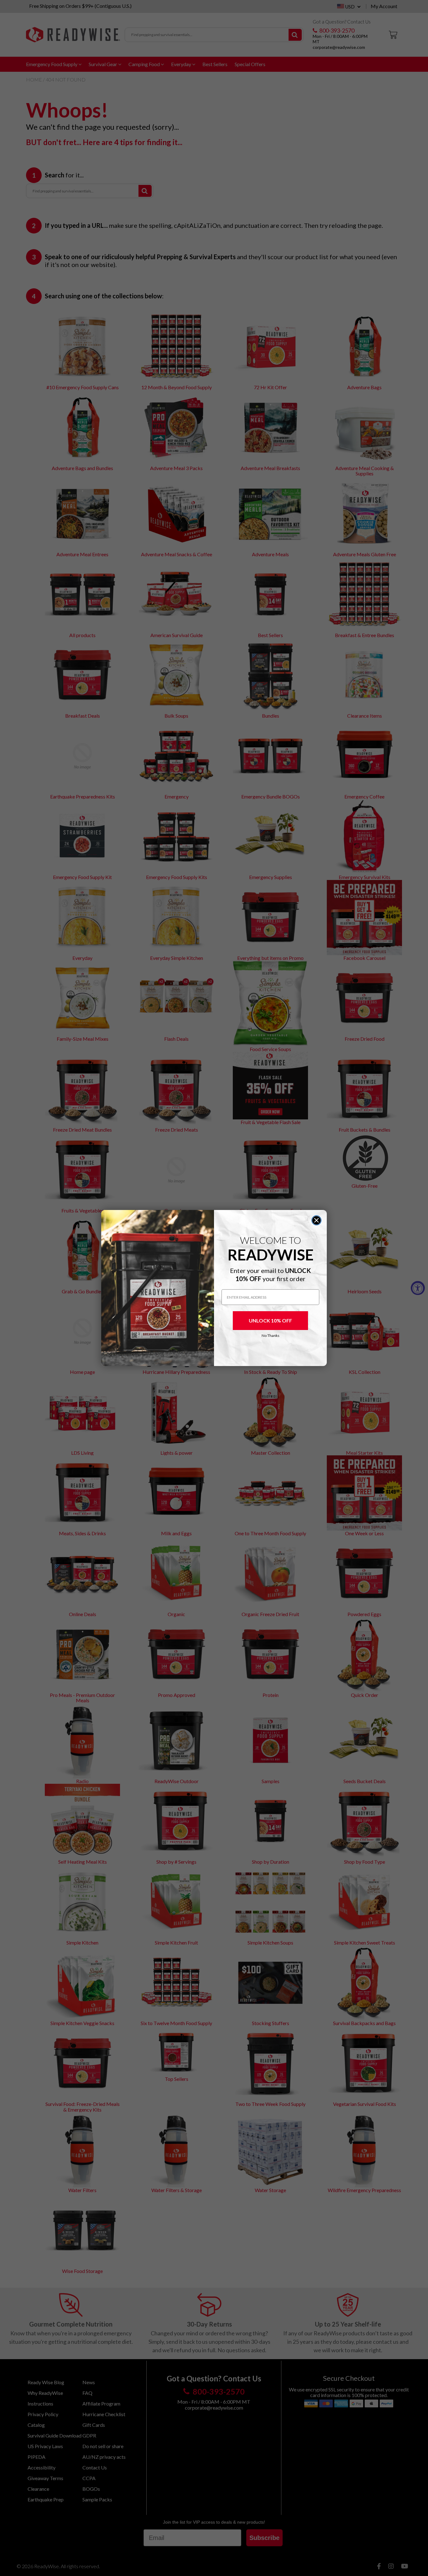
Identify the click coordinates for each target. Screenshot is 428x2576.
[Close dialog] (316, 1220)
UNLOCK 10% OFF (270, 1320)
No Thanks (271, 1335)
